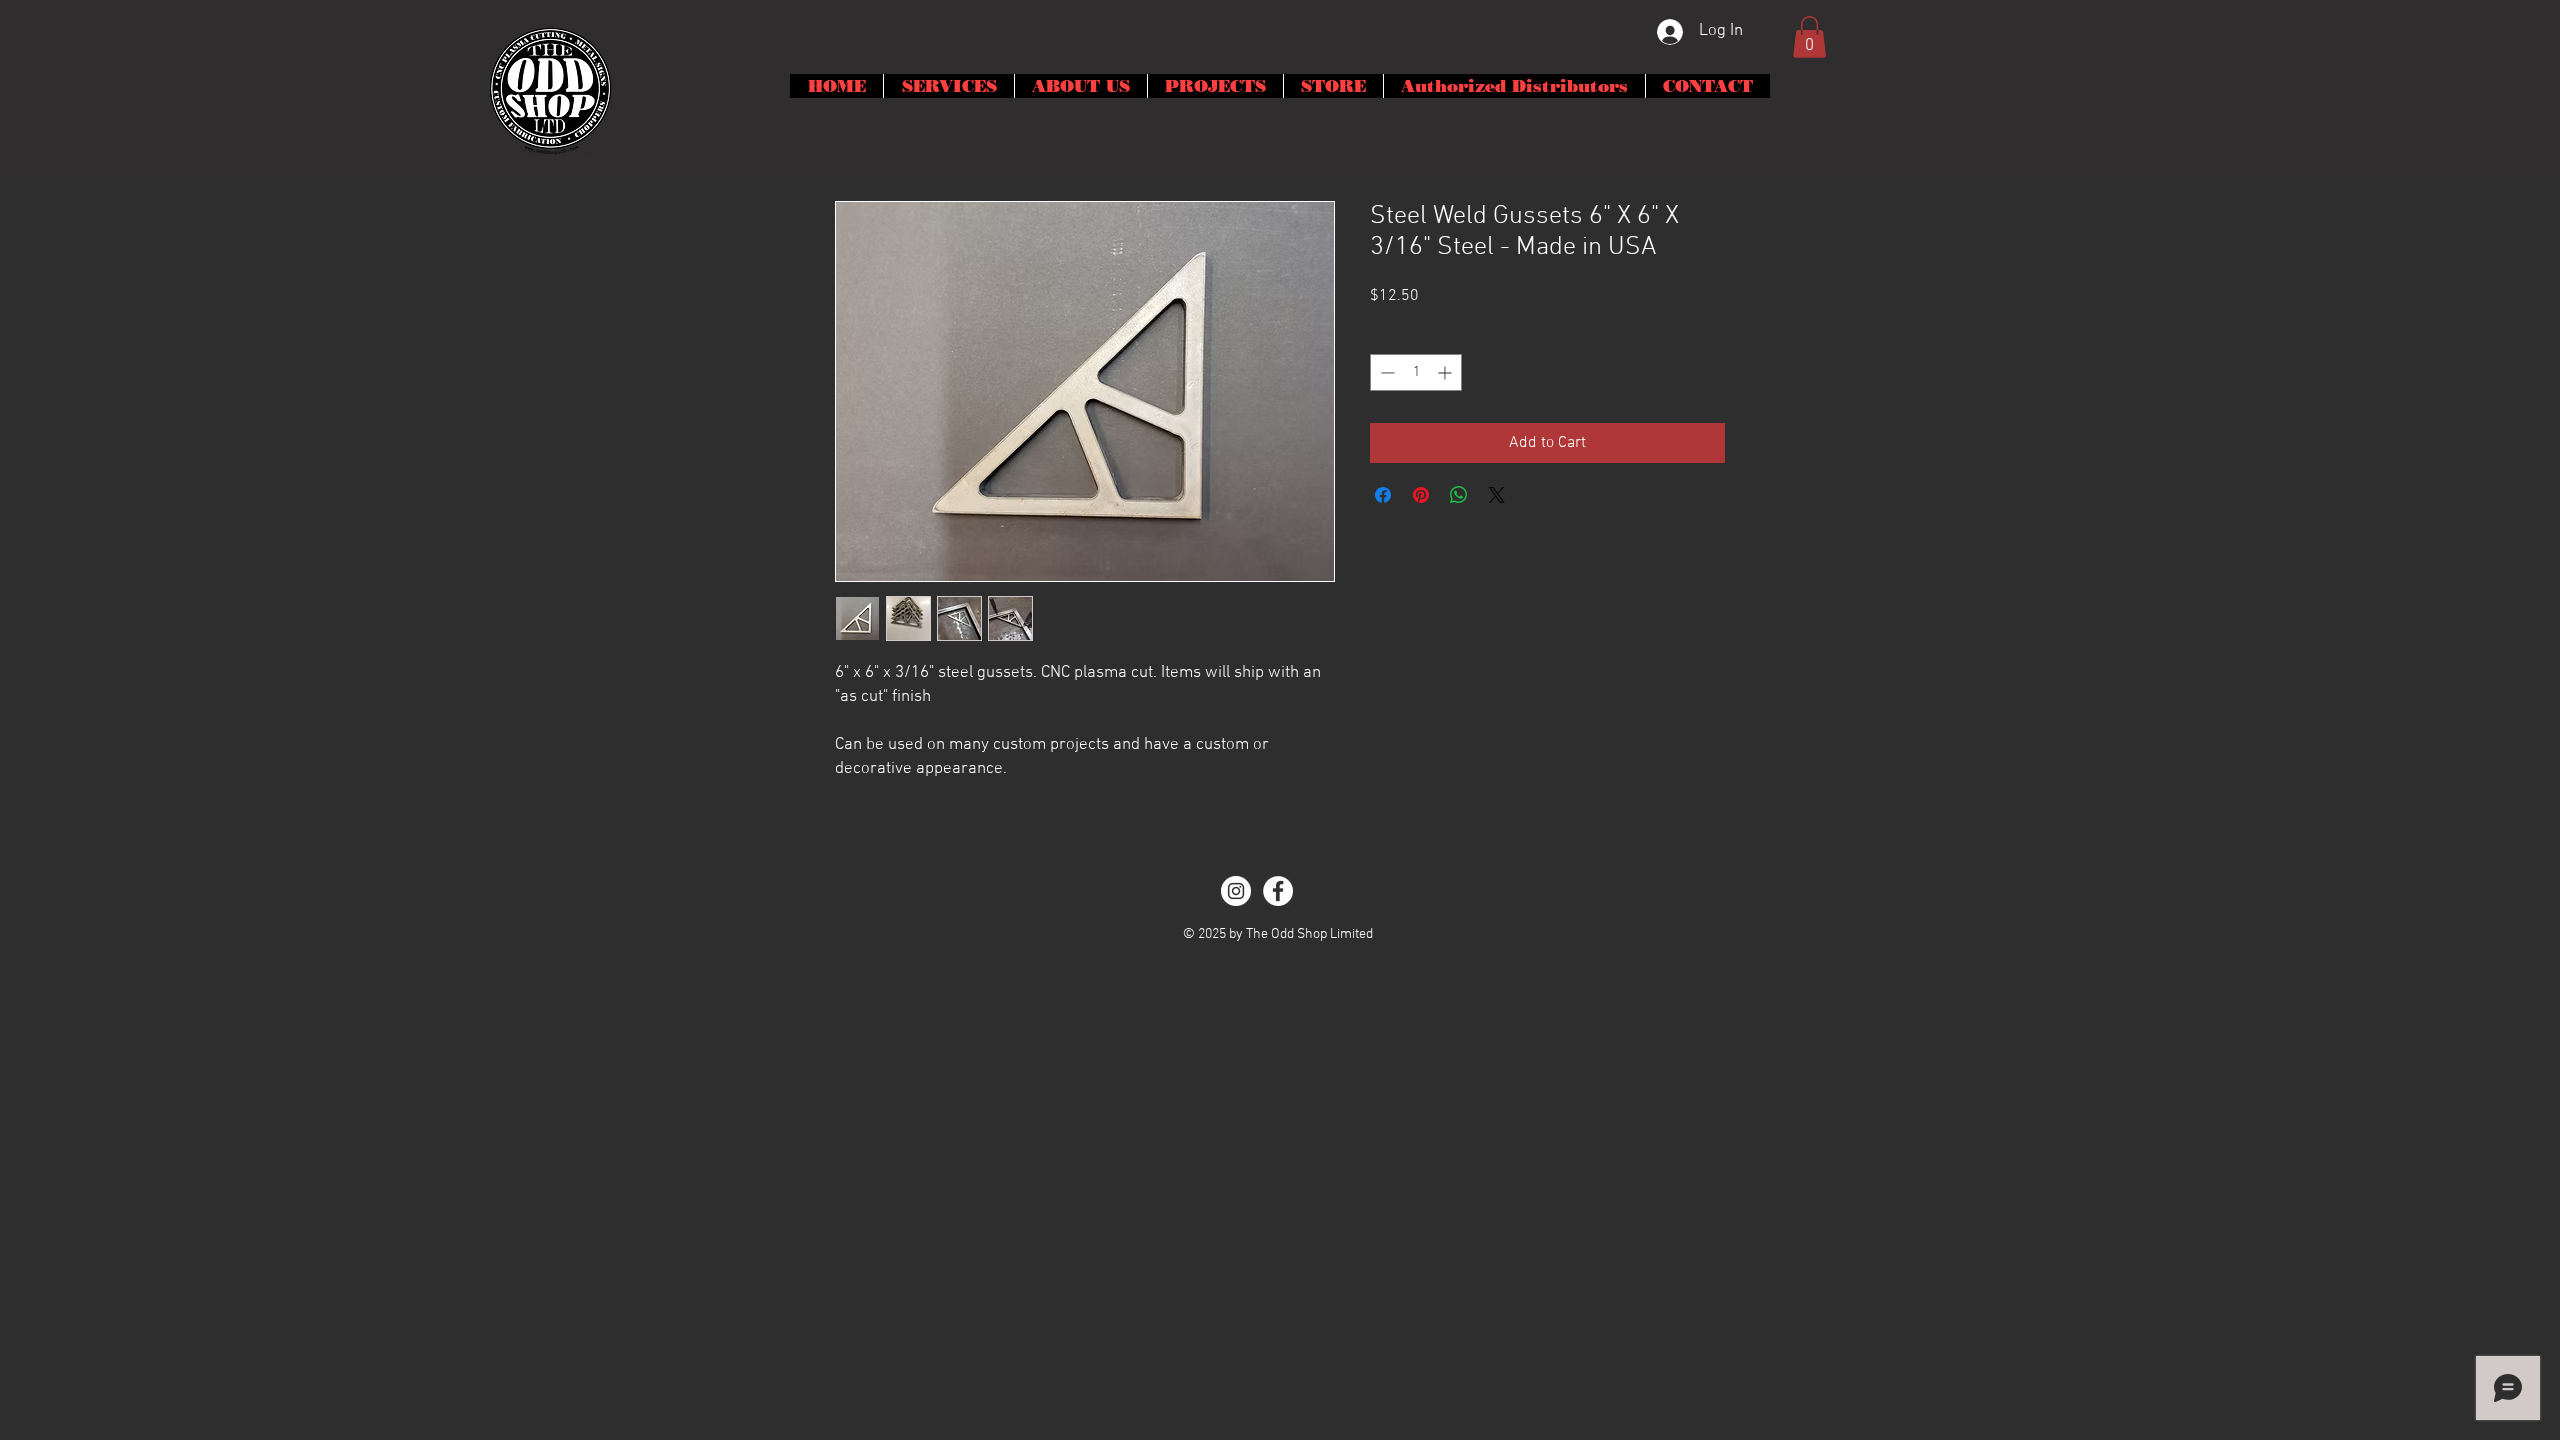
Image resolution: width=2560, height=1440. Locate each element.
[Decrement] (1385, 372)
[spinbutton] (1416, 372)
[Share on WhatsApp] (1459, 495)
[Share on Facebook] (1383, 495)
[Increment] (1446, 372)
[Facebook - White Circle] (1278, 891)
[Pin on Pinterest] (1421, 495)
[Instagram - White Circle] (1236, 891)
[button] (1809, 37)
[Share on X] (1497, 495)
